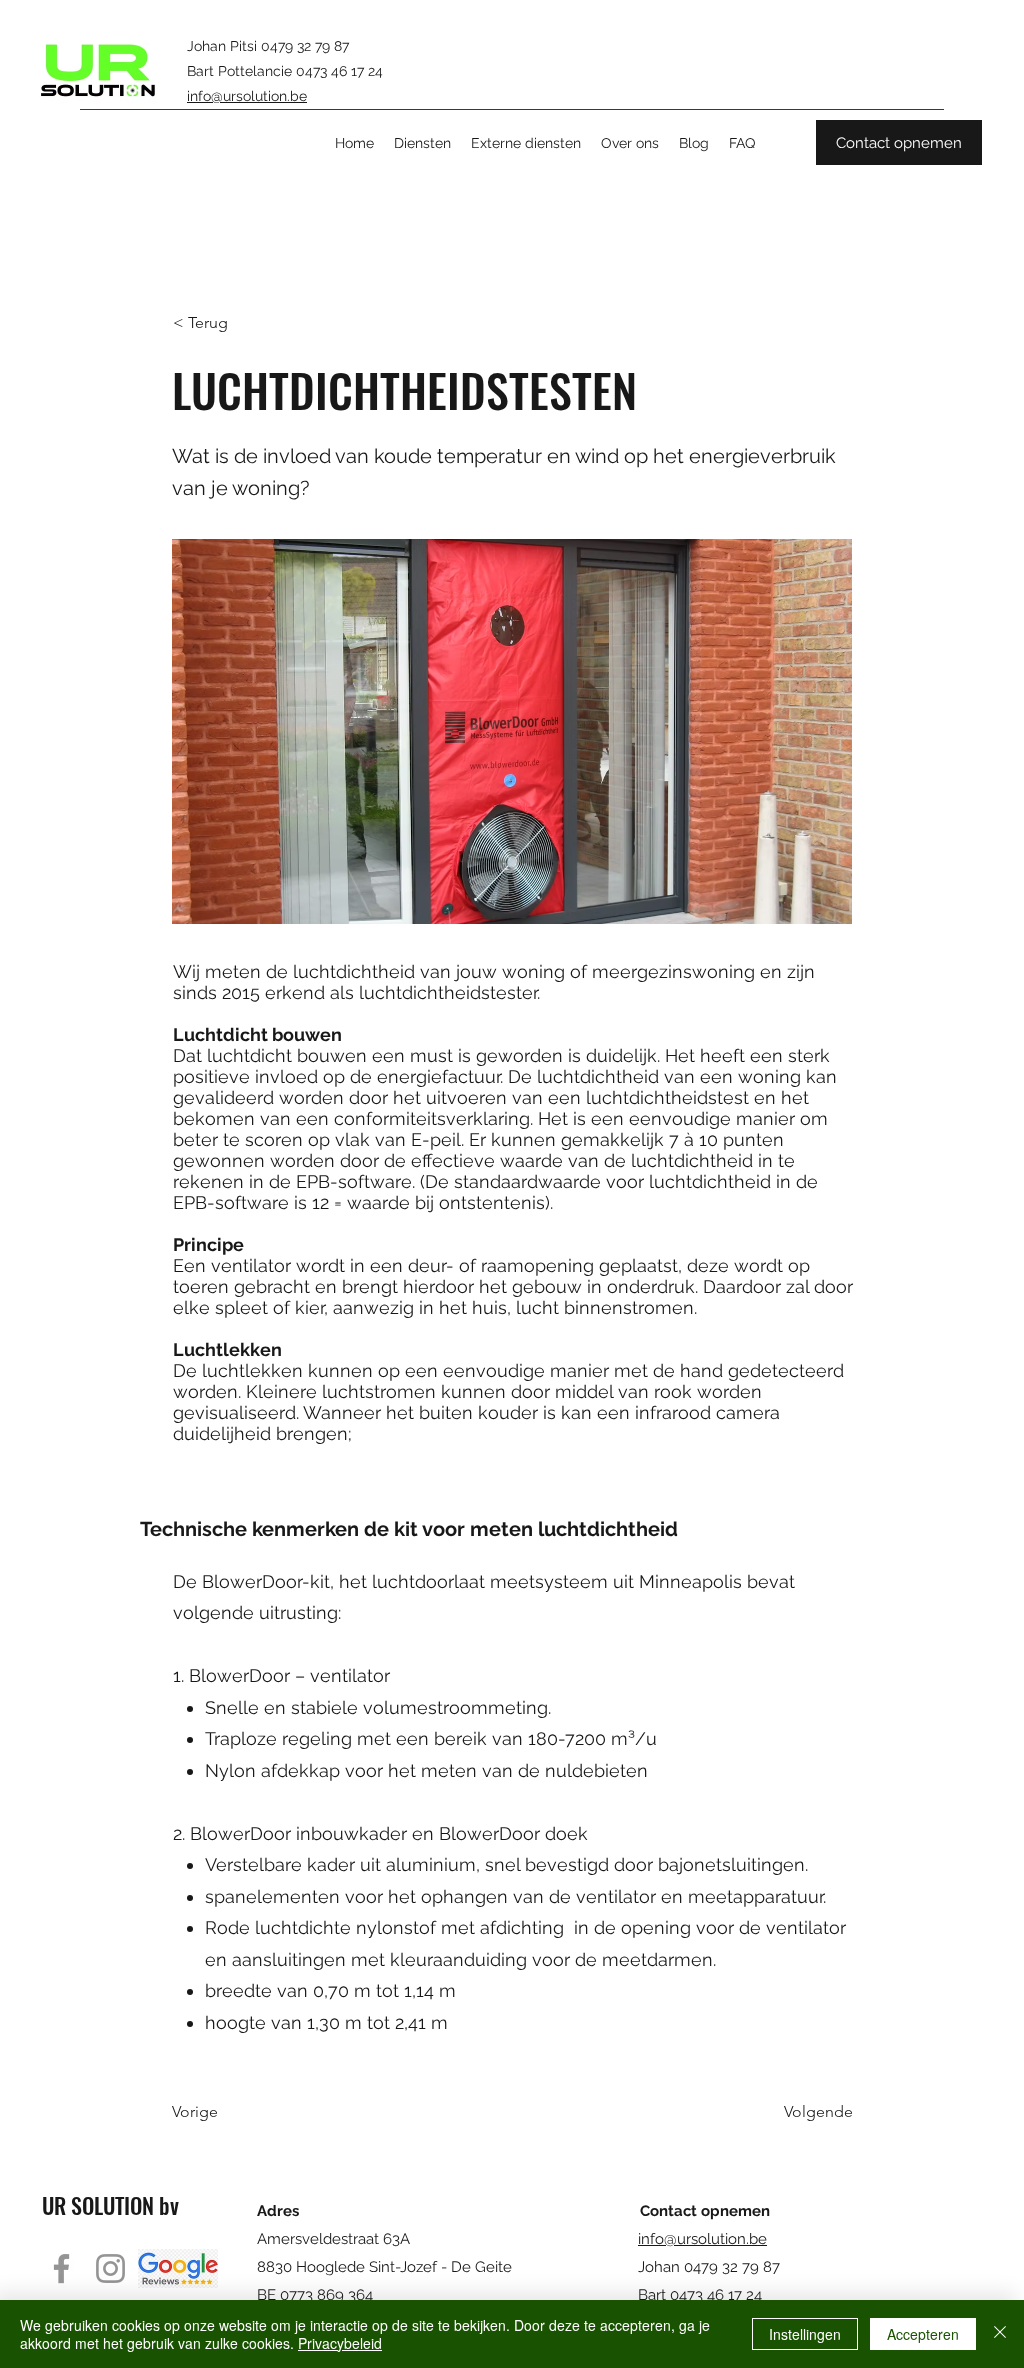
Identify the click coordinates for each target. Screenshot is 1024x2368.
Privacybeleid (340, 2343)
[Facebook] (61, 2268)
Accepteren (923, 2334)
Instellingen (805, 2334)
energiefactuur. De (454, 1076)
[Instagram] (110, 2268)
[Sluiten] (1000, 2334)
